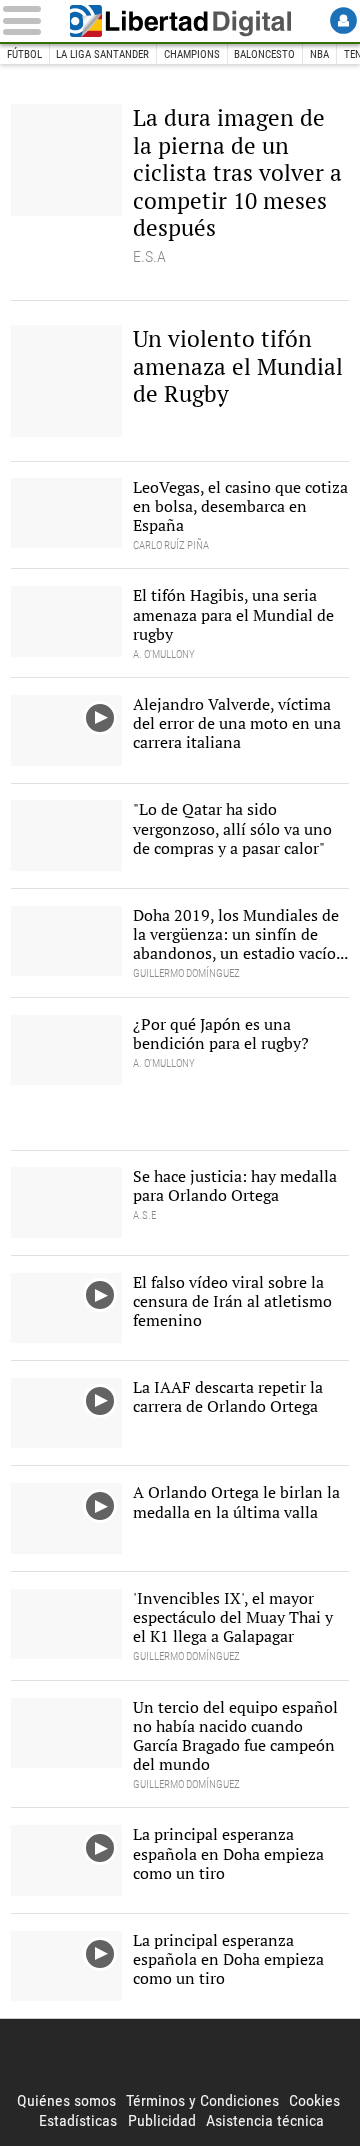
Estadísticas (78, 2120)
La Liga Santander (102, 54)
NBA (319, 54)
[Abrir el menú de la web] (26, 20)
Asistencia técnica (265, 2120)
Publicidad (162, 2120)
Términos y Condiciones (202, 2100)
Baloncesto (264, 54)
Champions (192, 54)
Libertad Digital (180, 21)
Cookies (314, 2100)
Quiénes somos (66, 2100)
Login (343, 20)
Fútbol (24, 54)
